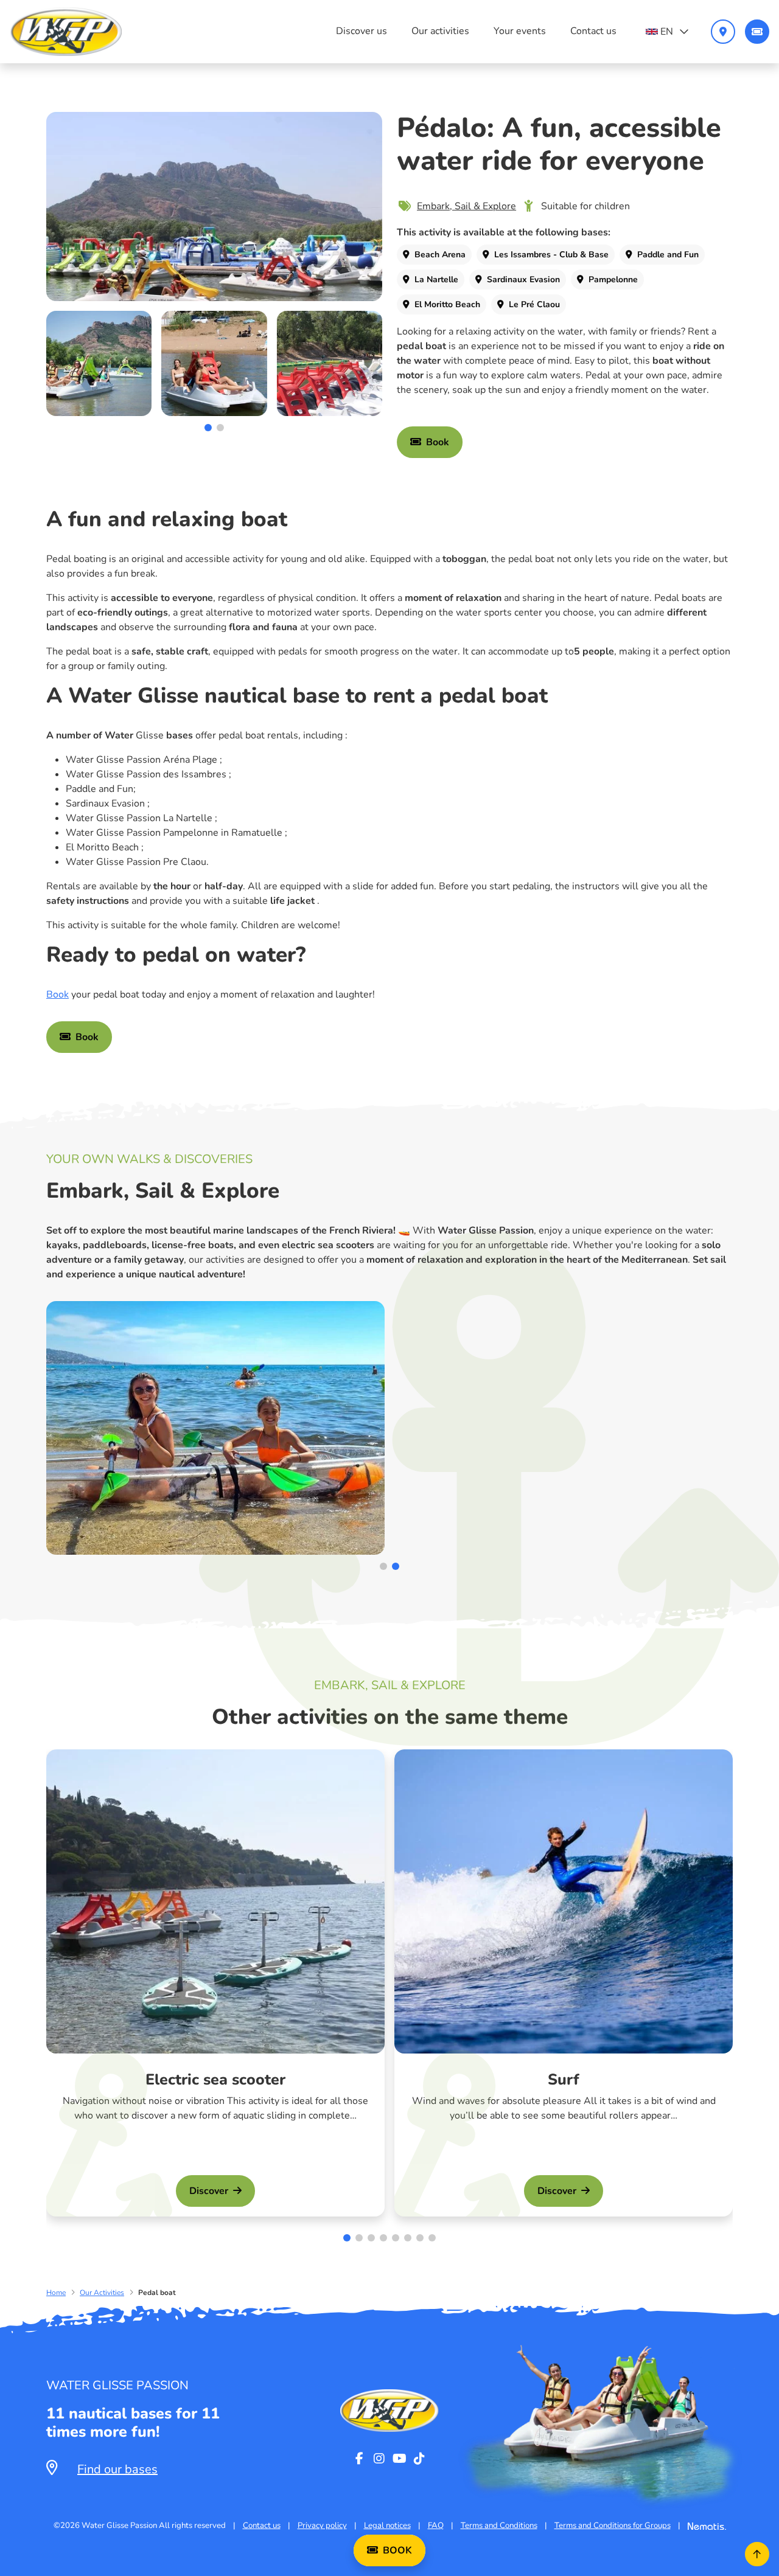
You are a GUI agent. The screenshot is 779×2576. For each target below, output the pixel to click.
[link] (214, 207)
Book (58, 995)
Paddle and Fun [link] (668, 255)
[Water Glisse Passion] (66, 32)
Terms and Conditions (499, 2526)
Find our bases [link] (117, 2469)
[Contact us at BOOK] (757, 32)
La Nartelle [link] (436, 279)
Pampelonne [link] (613, 279)
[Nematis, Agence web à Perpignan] (707, 2526)
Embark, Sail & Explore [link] (466, 206)
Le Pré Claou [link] (534, 304)
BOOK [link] (397, 2550)
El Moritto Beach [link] (447, 304)
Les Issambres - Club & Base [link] (551, 255)
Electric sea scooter (215, 2080)
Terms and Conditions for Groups (613, 2526)
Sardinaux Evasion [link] (523, 279)
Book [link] (438, 442)
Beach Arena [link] (440, 255)
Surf (564, 2080)
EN (667, 32)
